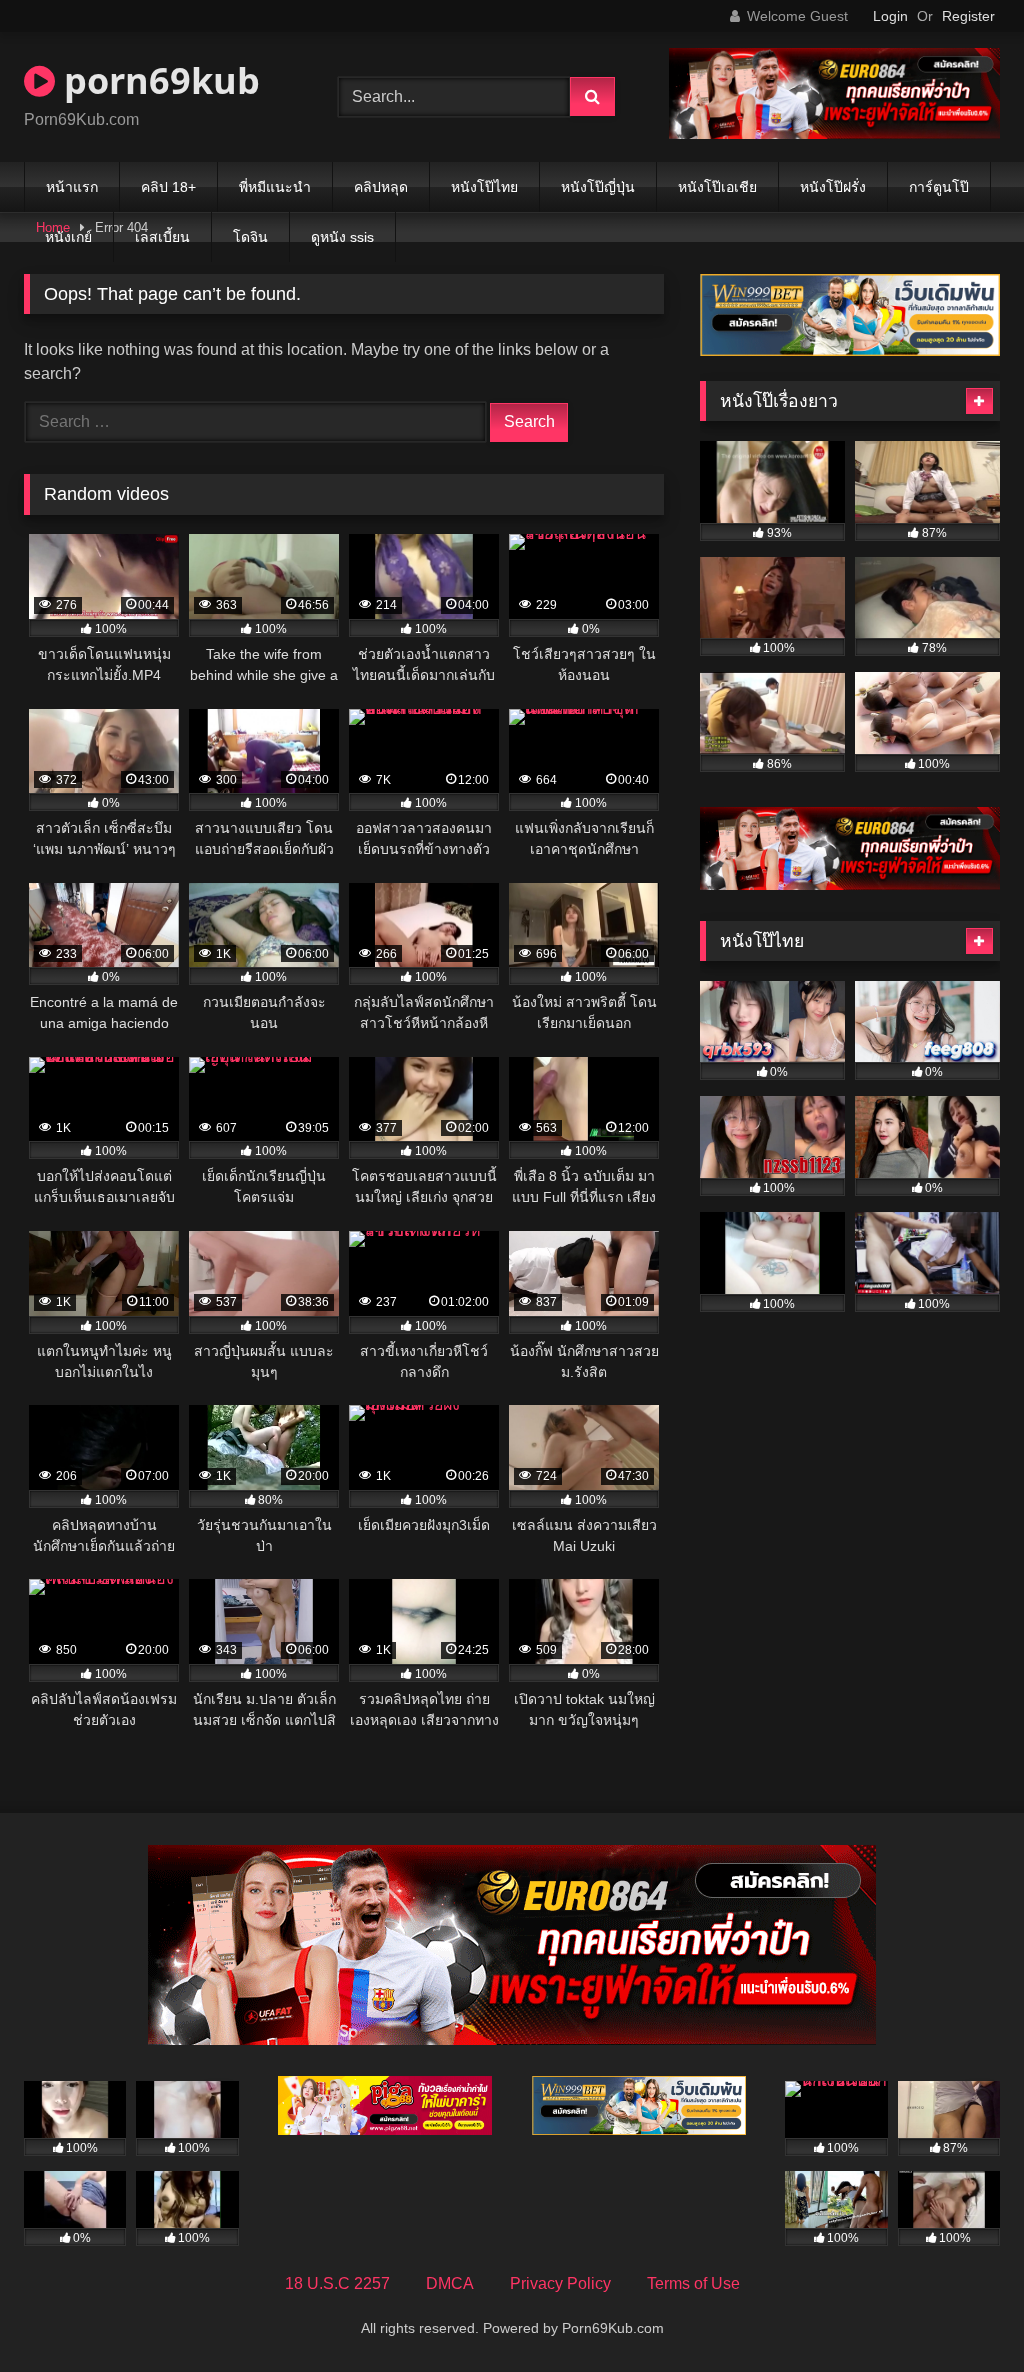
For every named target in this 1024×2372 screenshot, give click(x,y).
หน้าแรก (72, 187)
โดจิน (250, 237)
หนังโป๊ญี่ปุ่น (598, 187)
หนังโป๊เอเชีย (717, 187)
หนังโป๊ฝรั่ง (833, 187)
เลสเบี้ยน (162, 237)
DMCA (450, 2283)
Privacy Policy (560, 2283)
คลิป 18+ (168, 187)
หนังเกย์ (68, 237)
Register (968, 16)
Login (890, 16)
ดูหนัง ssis (342, 237)
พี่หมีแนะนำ (275, 187)
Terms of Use (693, 2283)
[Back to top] (962, 2312)
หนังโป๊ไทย (484, 187)
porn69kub (157, 80)
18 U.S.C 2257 (337, 2283)
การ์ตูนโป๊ (939, 187)
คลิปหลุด (381, 187)
